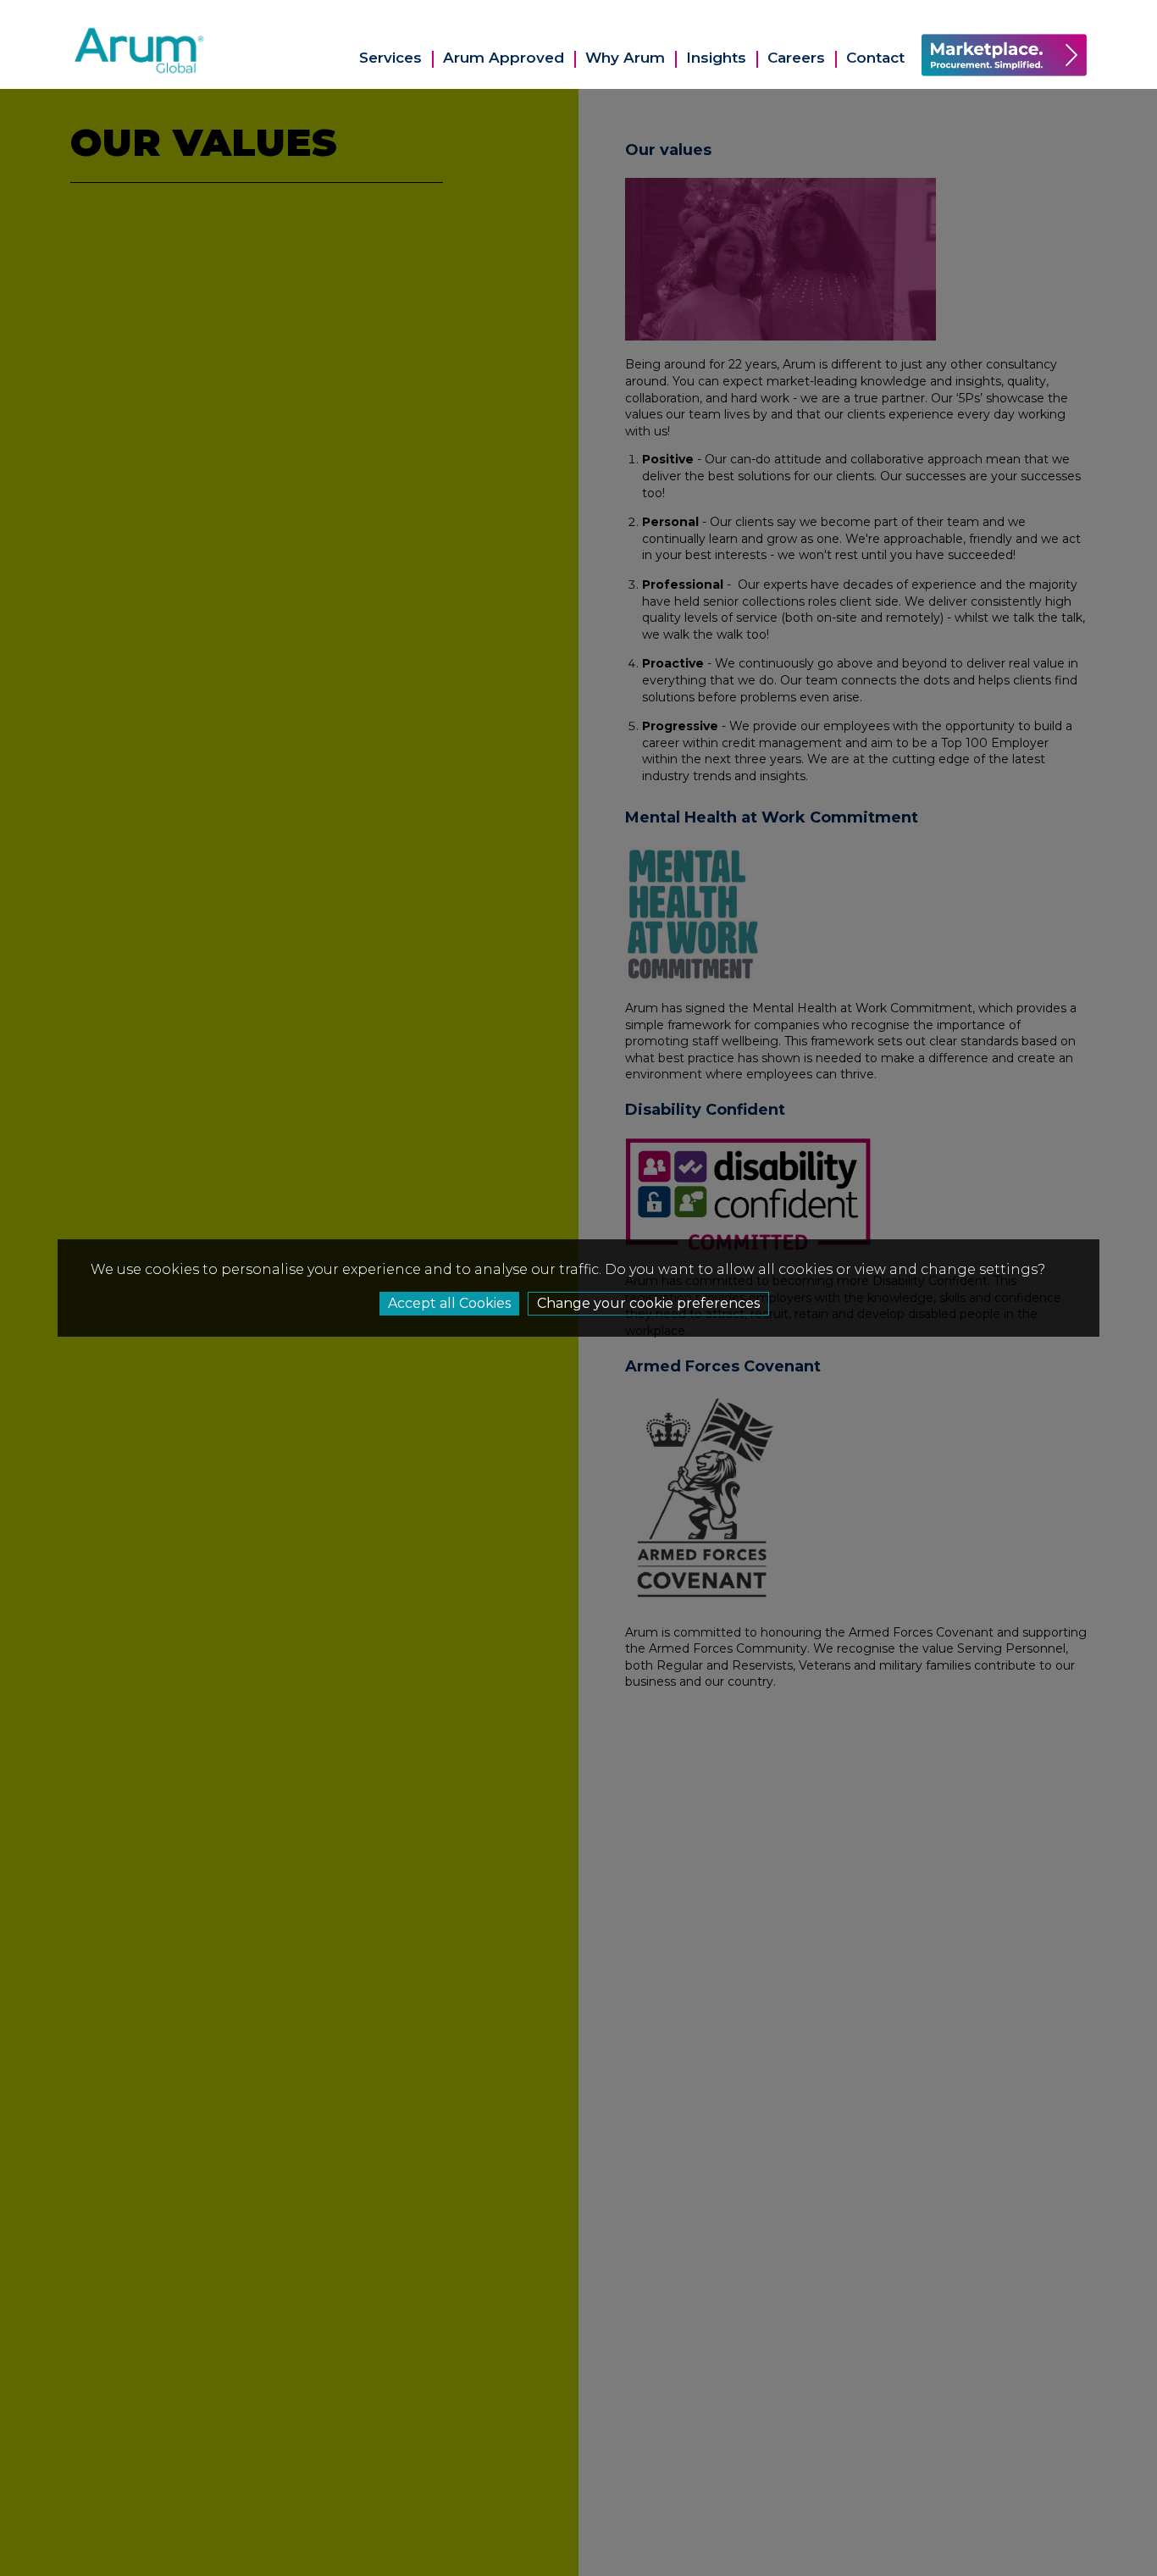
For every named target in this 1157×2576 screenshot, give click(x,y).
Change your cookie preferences (648, 1303)
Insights (716, 58)
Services (390, 58)
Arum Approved (504, 58)
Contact (875, 58)
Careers (796, 58)
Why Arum (625, 58)
